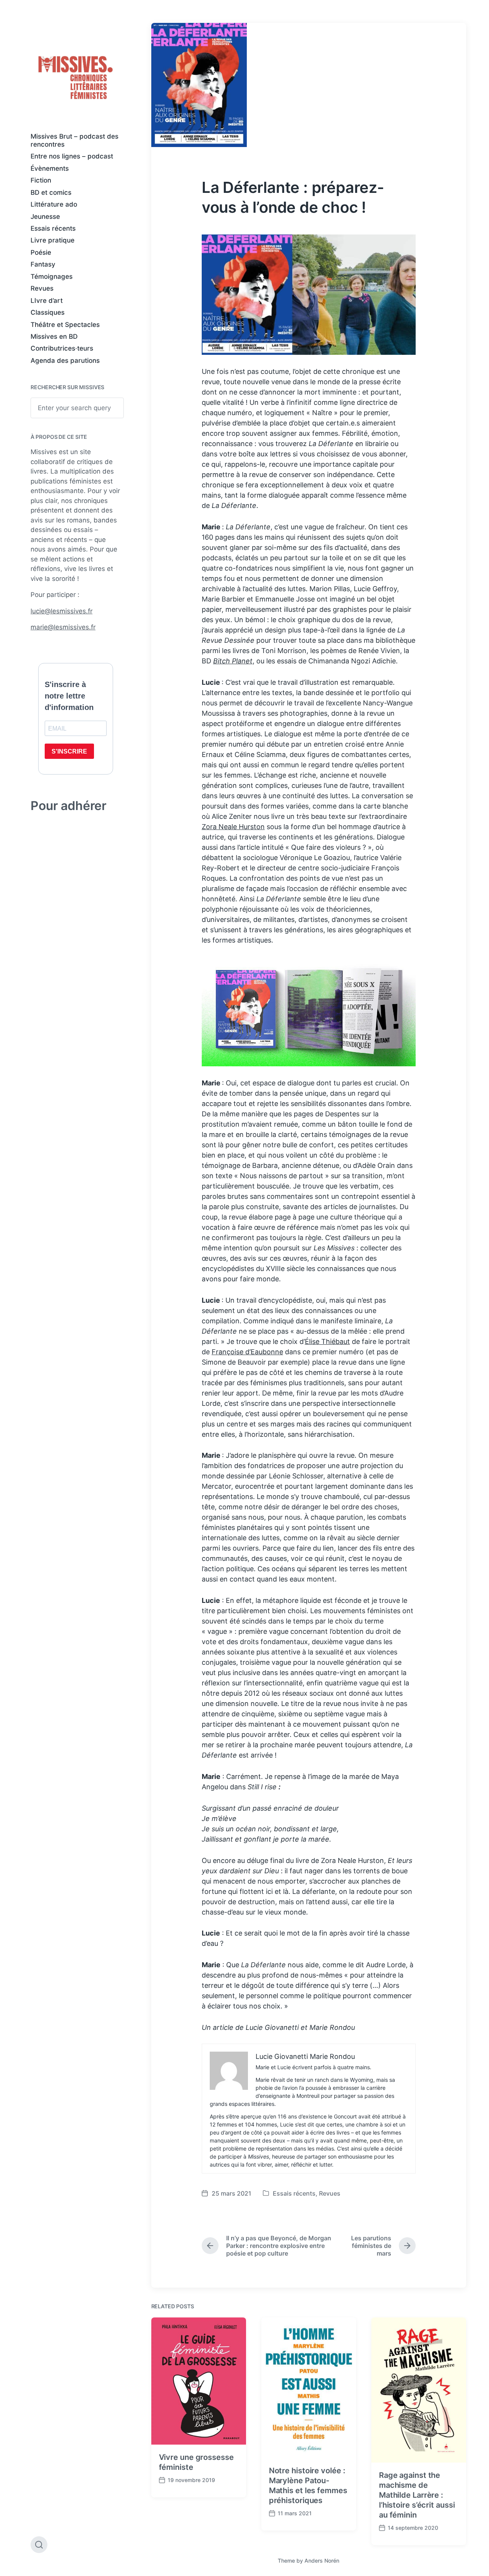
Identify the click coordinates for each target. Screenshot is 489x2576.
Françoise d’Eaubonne (247, 1352)
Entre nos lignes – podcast (72, 156)
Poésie (41, 252)
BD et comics (51, 192)
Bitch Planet (233, 661)
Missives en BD (54, 336)
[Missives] (76, 78)
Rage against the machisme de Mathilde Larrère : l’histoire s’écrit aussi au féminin (417, 2495)
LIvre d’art (47, 301)
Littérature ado (54, 204)
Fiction (41, 180)
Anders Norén (322, 2561)
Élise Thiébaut (327, 1341)
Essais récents (53, 228)
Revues (42, 288)
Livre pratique (53, 240)
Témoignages (52, 277)
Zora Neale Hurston (233, 827)
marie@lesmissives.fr (63, 627)
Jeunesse (45, 217)
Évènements (50, 168)
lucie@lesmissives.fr (62, 611)
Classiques (48, 312)
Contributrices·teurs (62, 348)
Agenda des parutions (65, 361)
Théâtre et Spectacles (65, 325)
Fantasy (43, 264)
